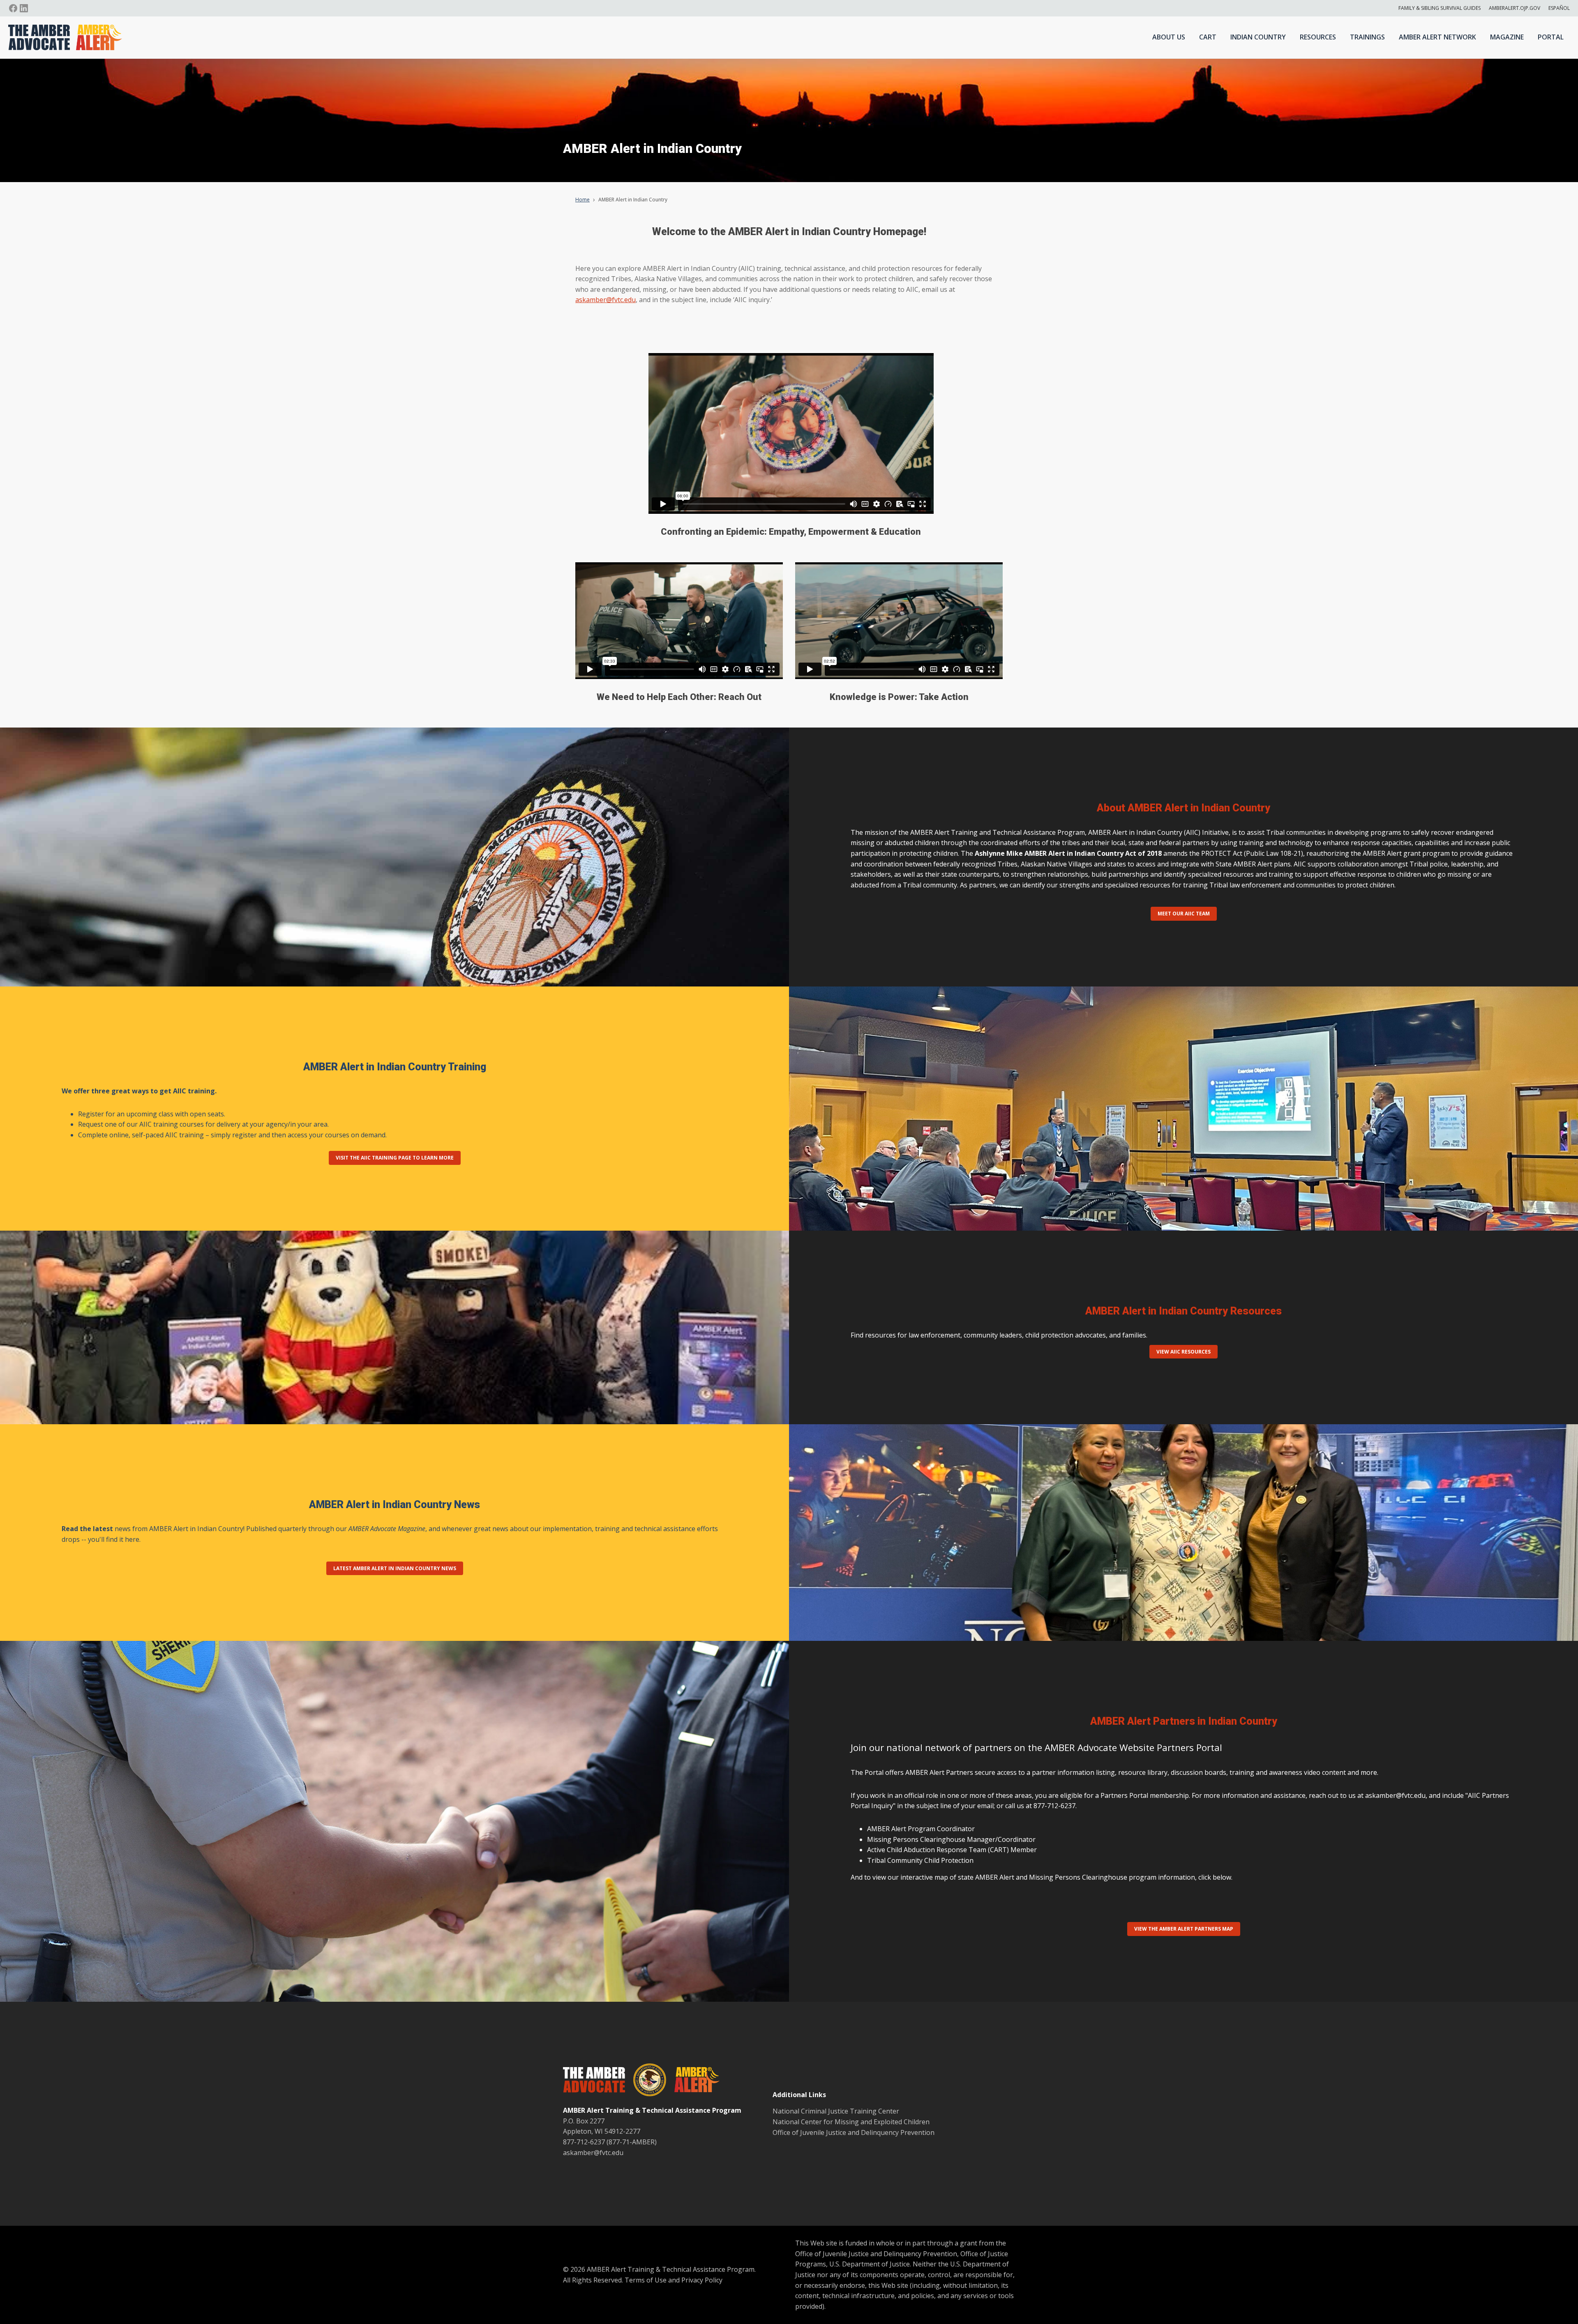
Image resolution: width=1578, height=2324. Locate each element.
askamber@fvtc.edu (606, 300)
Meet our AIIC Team (1184, 914)
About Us (1169, 37)
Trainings (1367, 37)
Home (583, 200)
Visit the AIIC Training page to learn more (395, 1158)
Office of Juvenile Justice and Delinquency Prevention (854, 2132)
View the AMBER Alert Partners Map (1184, 1929)
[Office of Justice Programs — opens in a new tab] (646, 2081)
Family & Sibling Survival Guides (1440, 8)
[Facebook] (13, 8)
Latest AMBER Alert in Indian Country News (395, 1568)
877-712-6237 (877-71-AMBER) (610, 2142)
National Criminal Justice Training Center (836, 2111)
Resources (1318, 37)
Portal (1551, 37)
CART (1208, 37)
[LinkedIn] (24, 8)
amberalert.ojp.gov (1515, 8)
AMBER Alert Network (1437, 37)
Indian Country (1258, 37)
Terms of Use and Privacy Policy (674, 2280)
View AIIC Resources (1183, 1352)
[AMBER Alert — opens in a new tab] (693, 2081)
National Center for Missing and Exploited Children (851, 2122)
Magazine (1507, 37)
